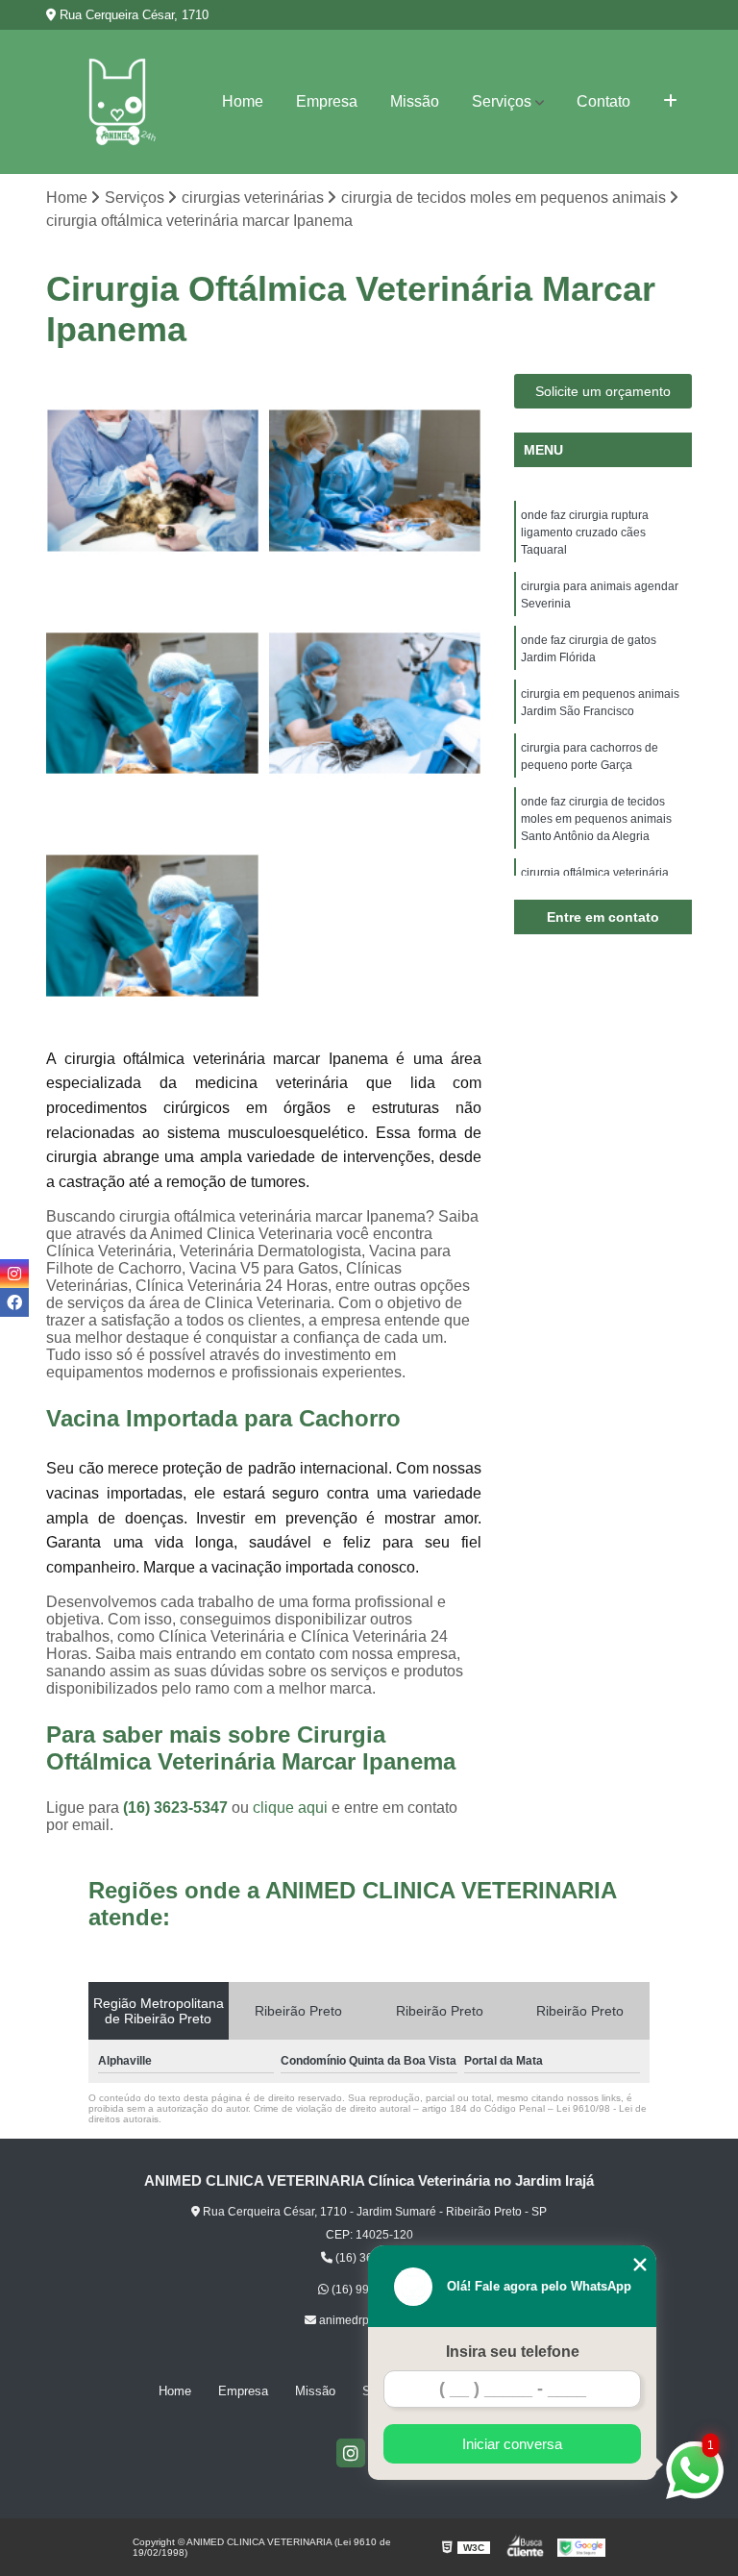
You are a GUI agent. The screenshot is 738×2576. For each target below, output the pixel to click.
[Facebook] (14, 1302)
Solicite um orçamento (603, 391)
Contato (603, 101)
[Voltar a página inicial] (117, 102)
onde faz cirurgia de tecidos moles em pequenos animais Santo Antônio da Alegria (596, 819)
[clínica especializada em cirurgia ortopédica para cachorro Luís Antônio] (153, 704)
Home (243, 101)
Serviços (502, 101)
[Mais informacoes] (670, 102)
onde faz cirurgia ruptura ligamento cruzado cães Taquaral (585, 533)
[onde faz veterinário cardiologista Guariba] (376, 481)
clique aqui (290, 1808)
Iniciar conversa (512, 2444)
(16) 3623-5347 (177, 1808)
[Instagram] (351, 2453)
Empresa (327, 101)
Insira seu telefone (513, 2352)
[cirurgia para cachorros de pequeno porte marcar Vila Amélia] (153, 481)
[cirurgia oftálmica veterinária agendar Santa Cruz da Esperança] (376, 704)
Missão (415, 101)
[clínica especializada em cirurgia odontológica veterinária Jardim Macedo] (153, 926)
